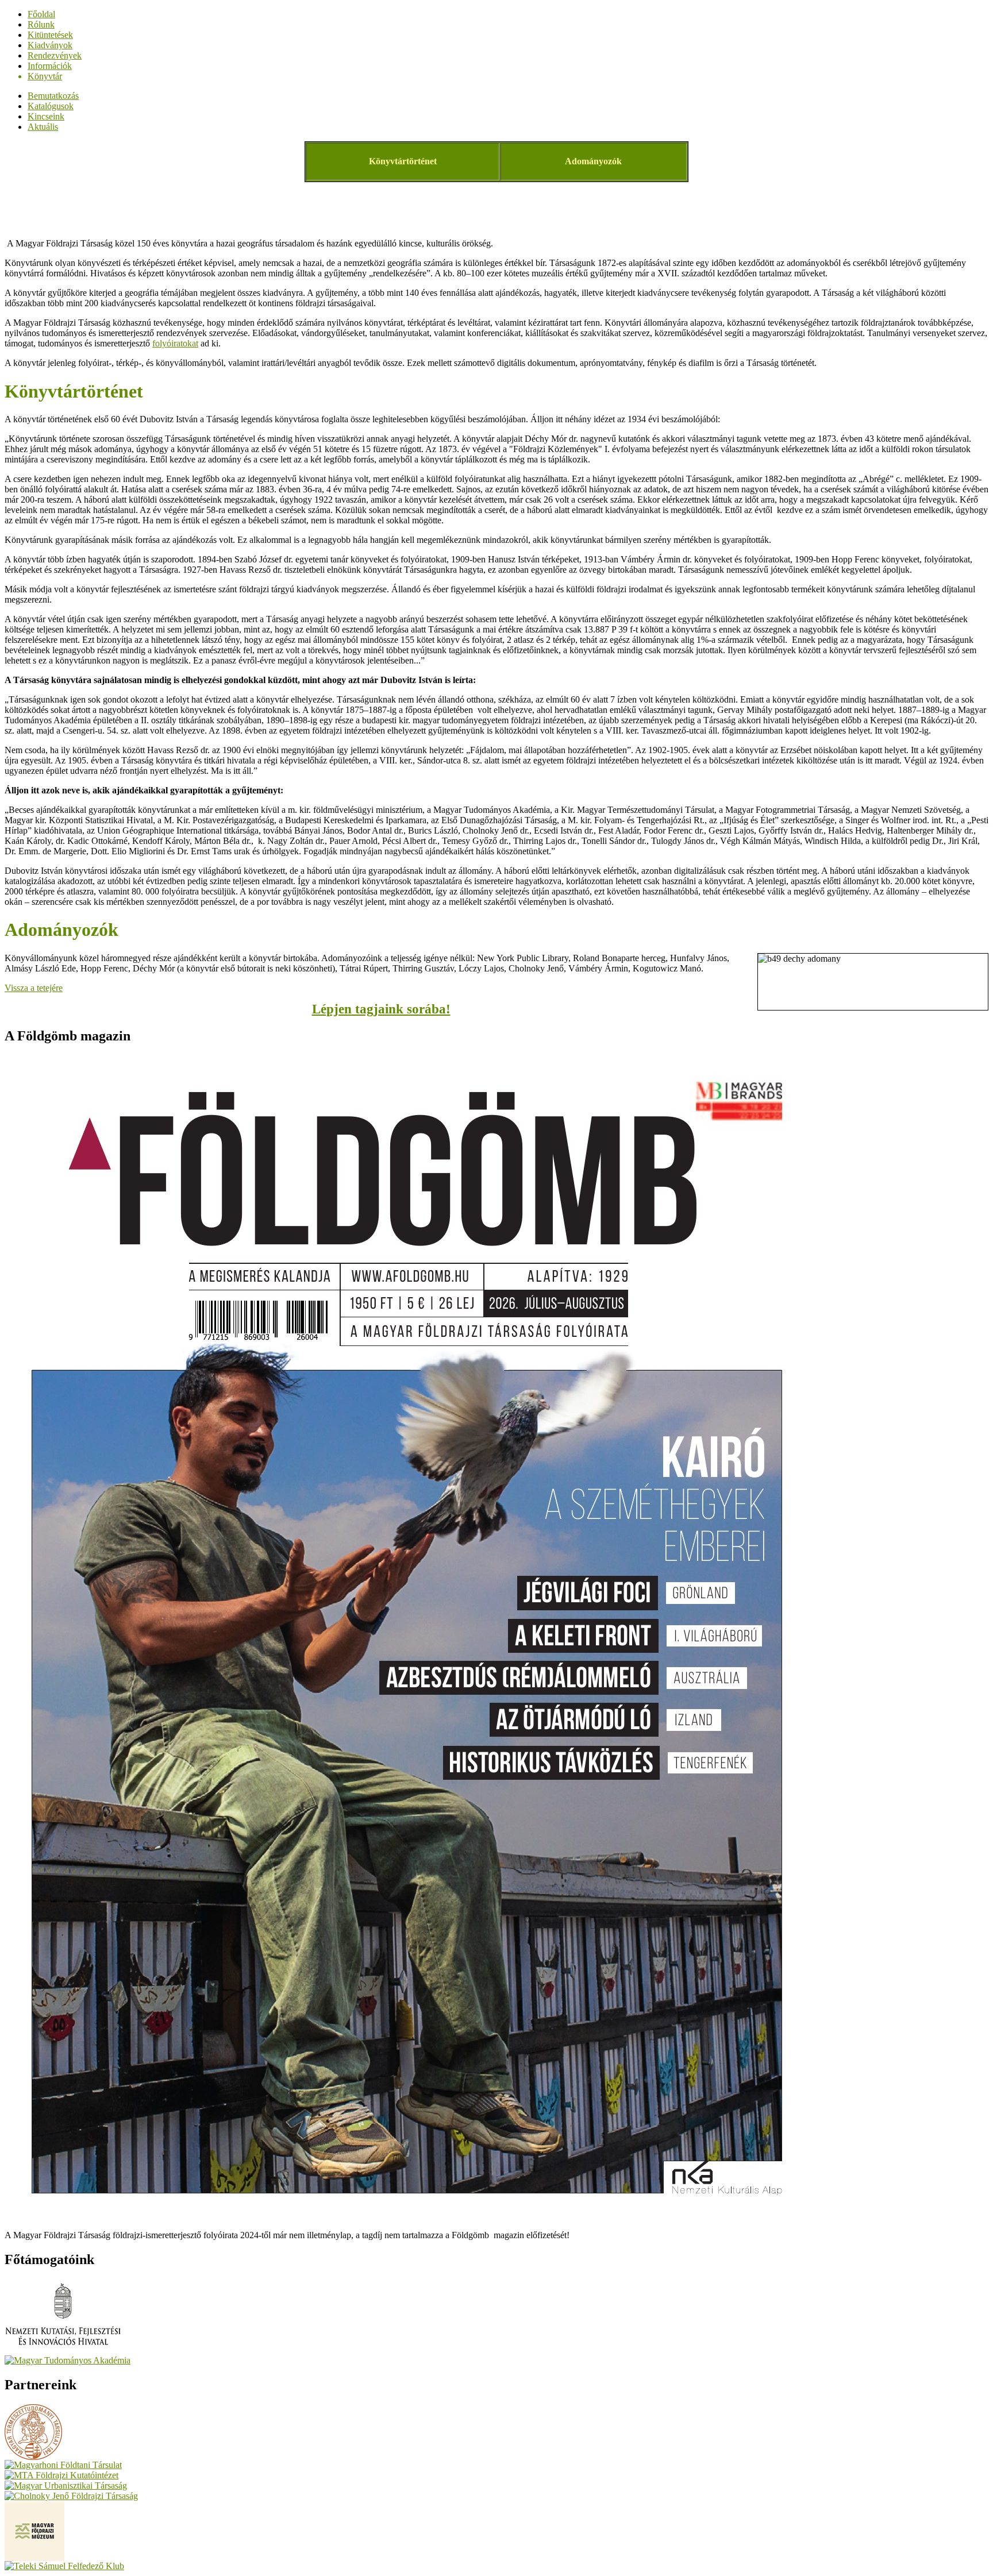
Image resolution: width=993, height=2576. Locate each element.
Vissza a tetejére (34, 988)
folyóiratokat (175, 343)
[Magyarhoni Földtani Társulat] (63, 2465)
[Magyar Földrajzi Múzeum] (34, 2558)
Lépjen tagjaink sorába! (381, 1009)
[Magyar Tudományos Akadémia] (68, 2360)
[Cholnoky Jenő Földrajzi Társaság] (71, 2496)
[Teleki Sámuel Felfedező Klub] (64, 2566)
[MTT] (33, 2457)
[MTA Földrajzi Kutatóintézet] (61, 2475)
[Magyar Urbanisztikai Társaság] (66, 2486)
